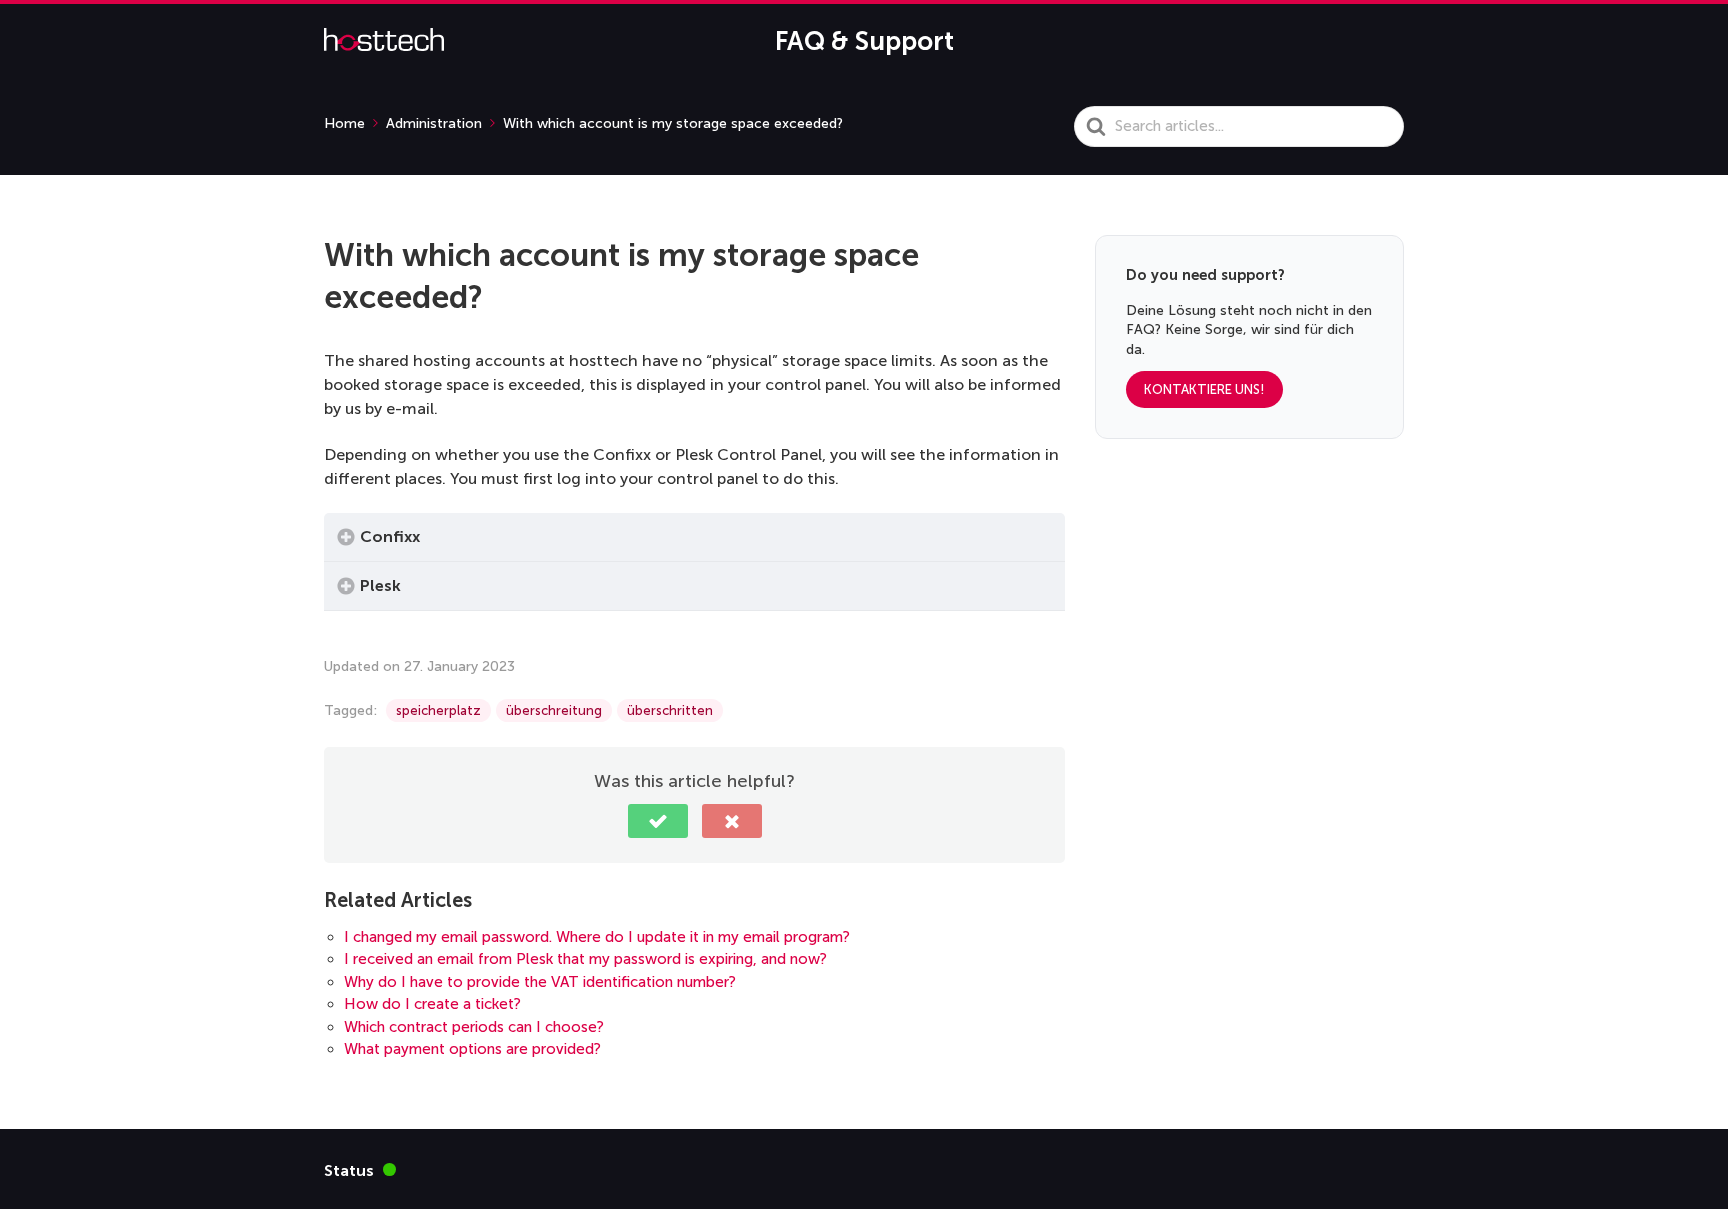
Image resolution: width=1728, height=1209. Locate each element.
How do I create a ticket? (432, 1004)
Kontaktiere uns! (1204, 390)
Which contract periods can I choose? (474, 1027)
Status (360, 1169)
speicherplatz (438, 710)
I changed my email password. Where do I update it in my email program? (597, 937)
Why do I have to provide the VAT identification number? (540, 982)
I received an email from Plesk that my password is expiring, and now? (585, 959)
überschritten (670, 710)
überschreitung (554, 710)
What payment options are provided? (472, 1049)
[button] (658, 821)
